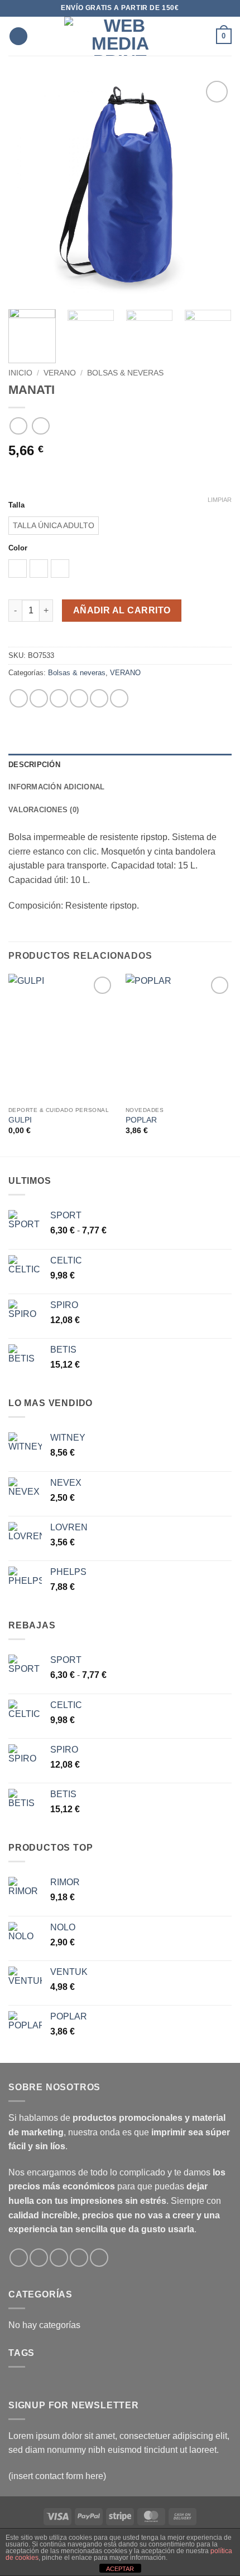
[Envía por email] (79, 698)
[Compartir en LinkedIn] (119, 698)
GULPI (20, 1120)
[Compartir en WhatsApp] (19, 698)
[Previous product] (40, 426)
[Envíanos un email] (59, 2258)
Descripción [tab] (34, 765)
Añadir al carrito (122, 610)
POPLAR (141, 1120)
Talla (16, 505)
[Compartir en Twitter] (59, 698)
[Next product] (18, 426)
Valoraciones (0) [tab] (44, 810)
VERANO (60, 373)
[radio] (54, 526)
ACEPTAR (120, 2569)
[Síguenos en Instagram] (39, 2258)
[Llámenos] (79, 2258)
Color (18, 548)
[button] (18, 36)
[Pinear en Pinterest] (99, 698)
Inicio (20, 373)
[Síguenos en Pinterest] (99, 2258)
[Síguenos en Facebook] (19, 2258)
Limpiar (220, 500)
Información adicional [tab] (56, 787)
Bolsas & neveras (125, 373)
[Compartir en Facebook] (39, 698)
